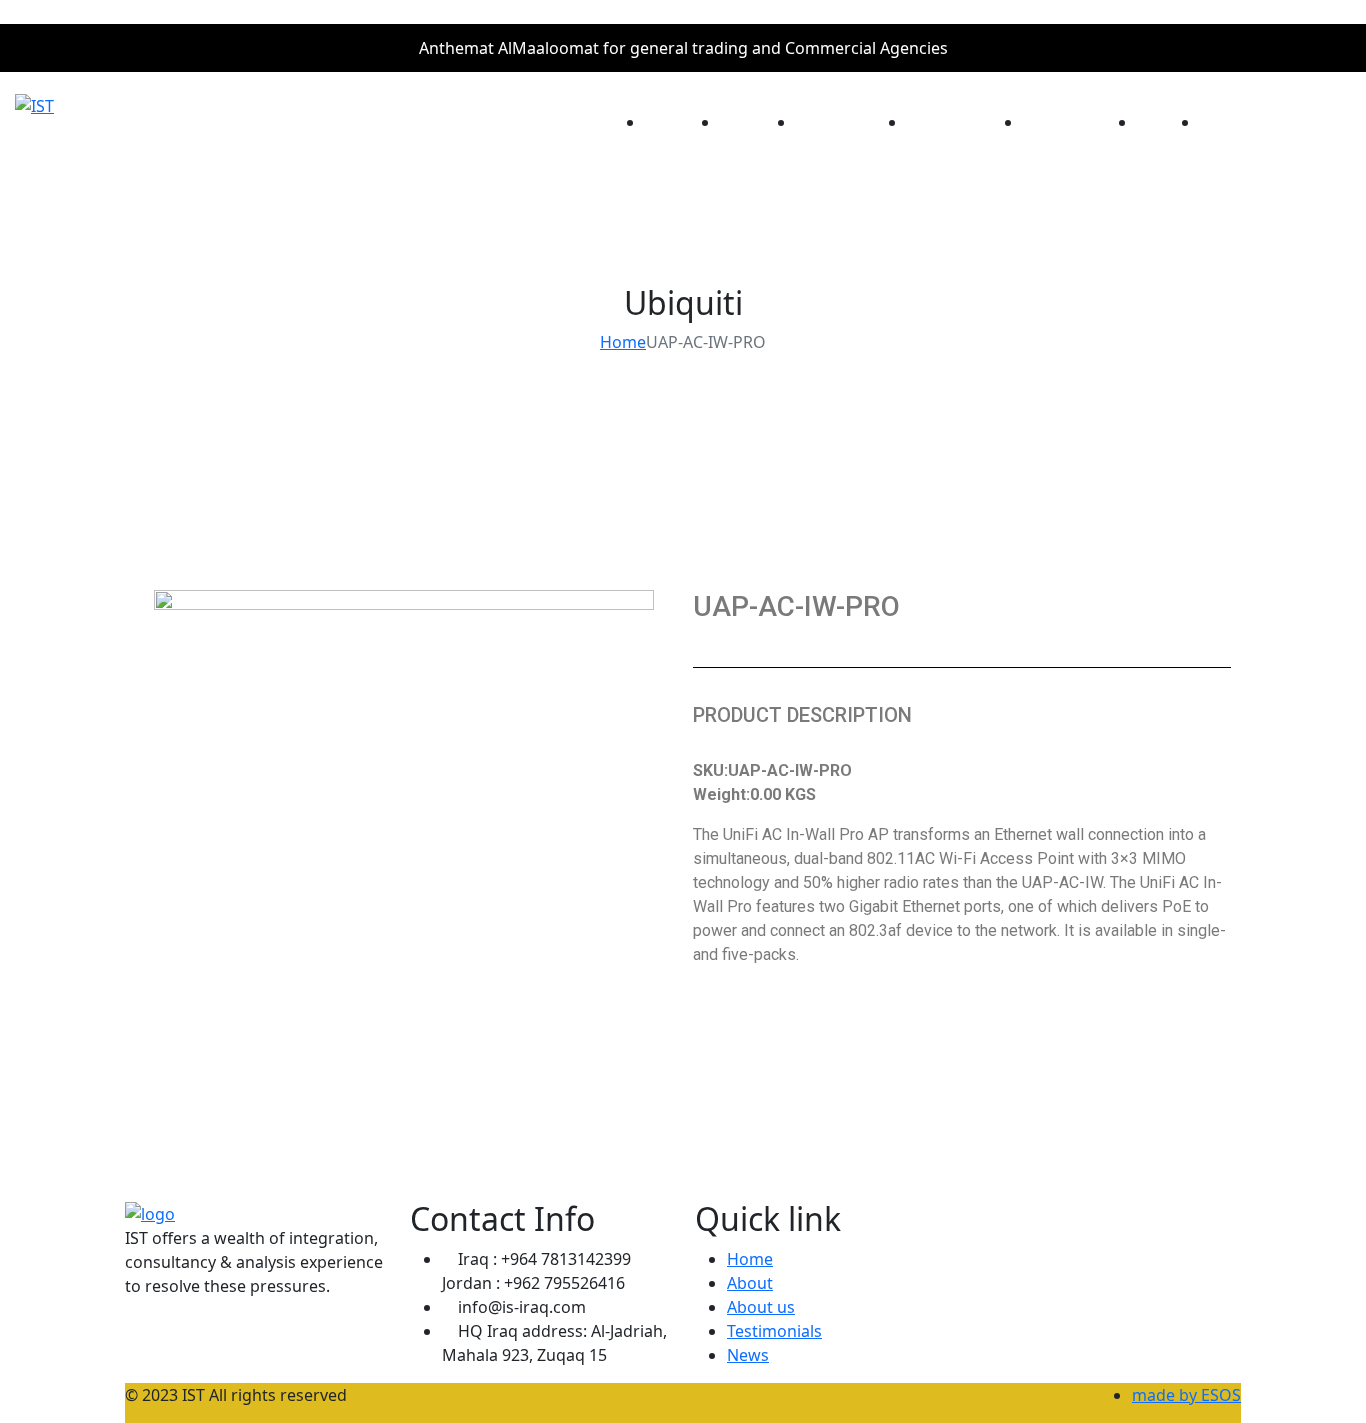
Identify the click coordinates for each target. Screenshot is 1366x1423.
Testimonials (774, 1331)
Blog (1154, 122)
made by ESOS (1186, 1395)
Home (668, 122)
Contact (1231, 122)
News (748, 1355)
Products (1058, 122)
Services (830, 122)
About (744, 122)
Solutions (943, 122)
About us (761, 1307)
